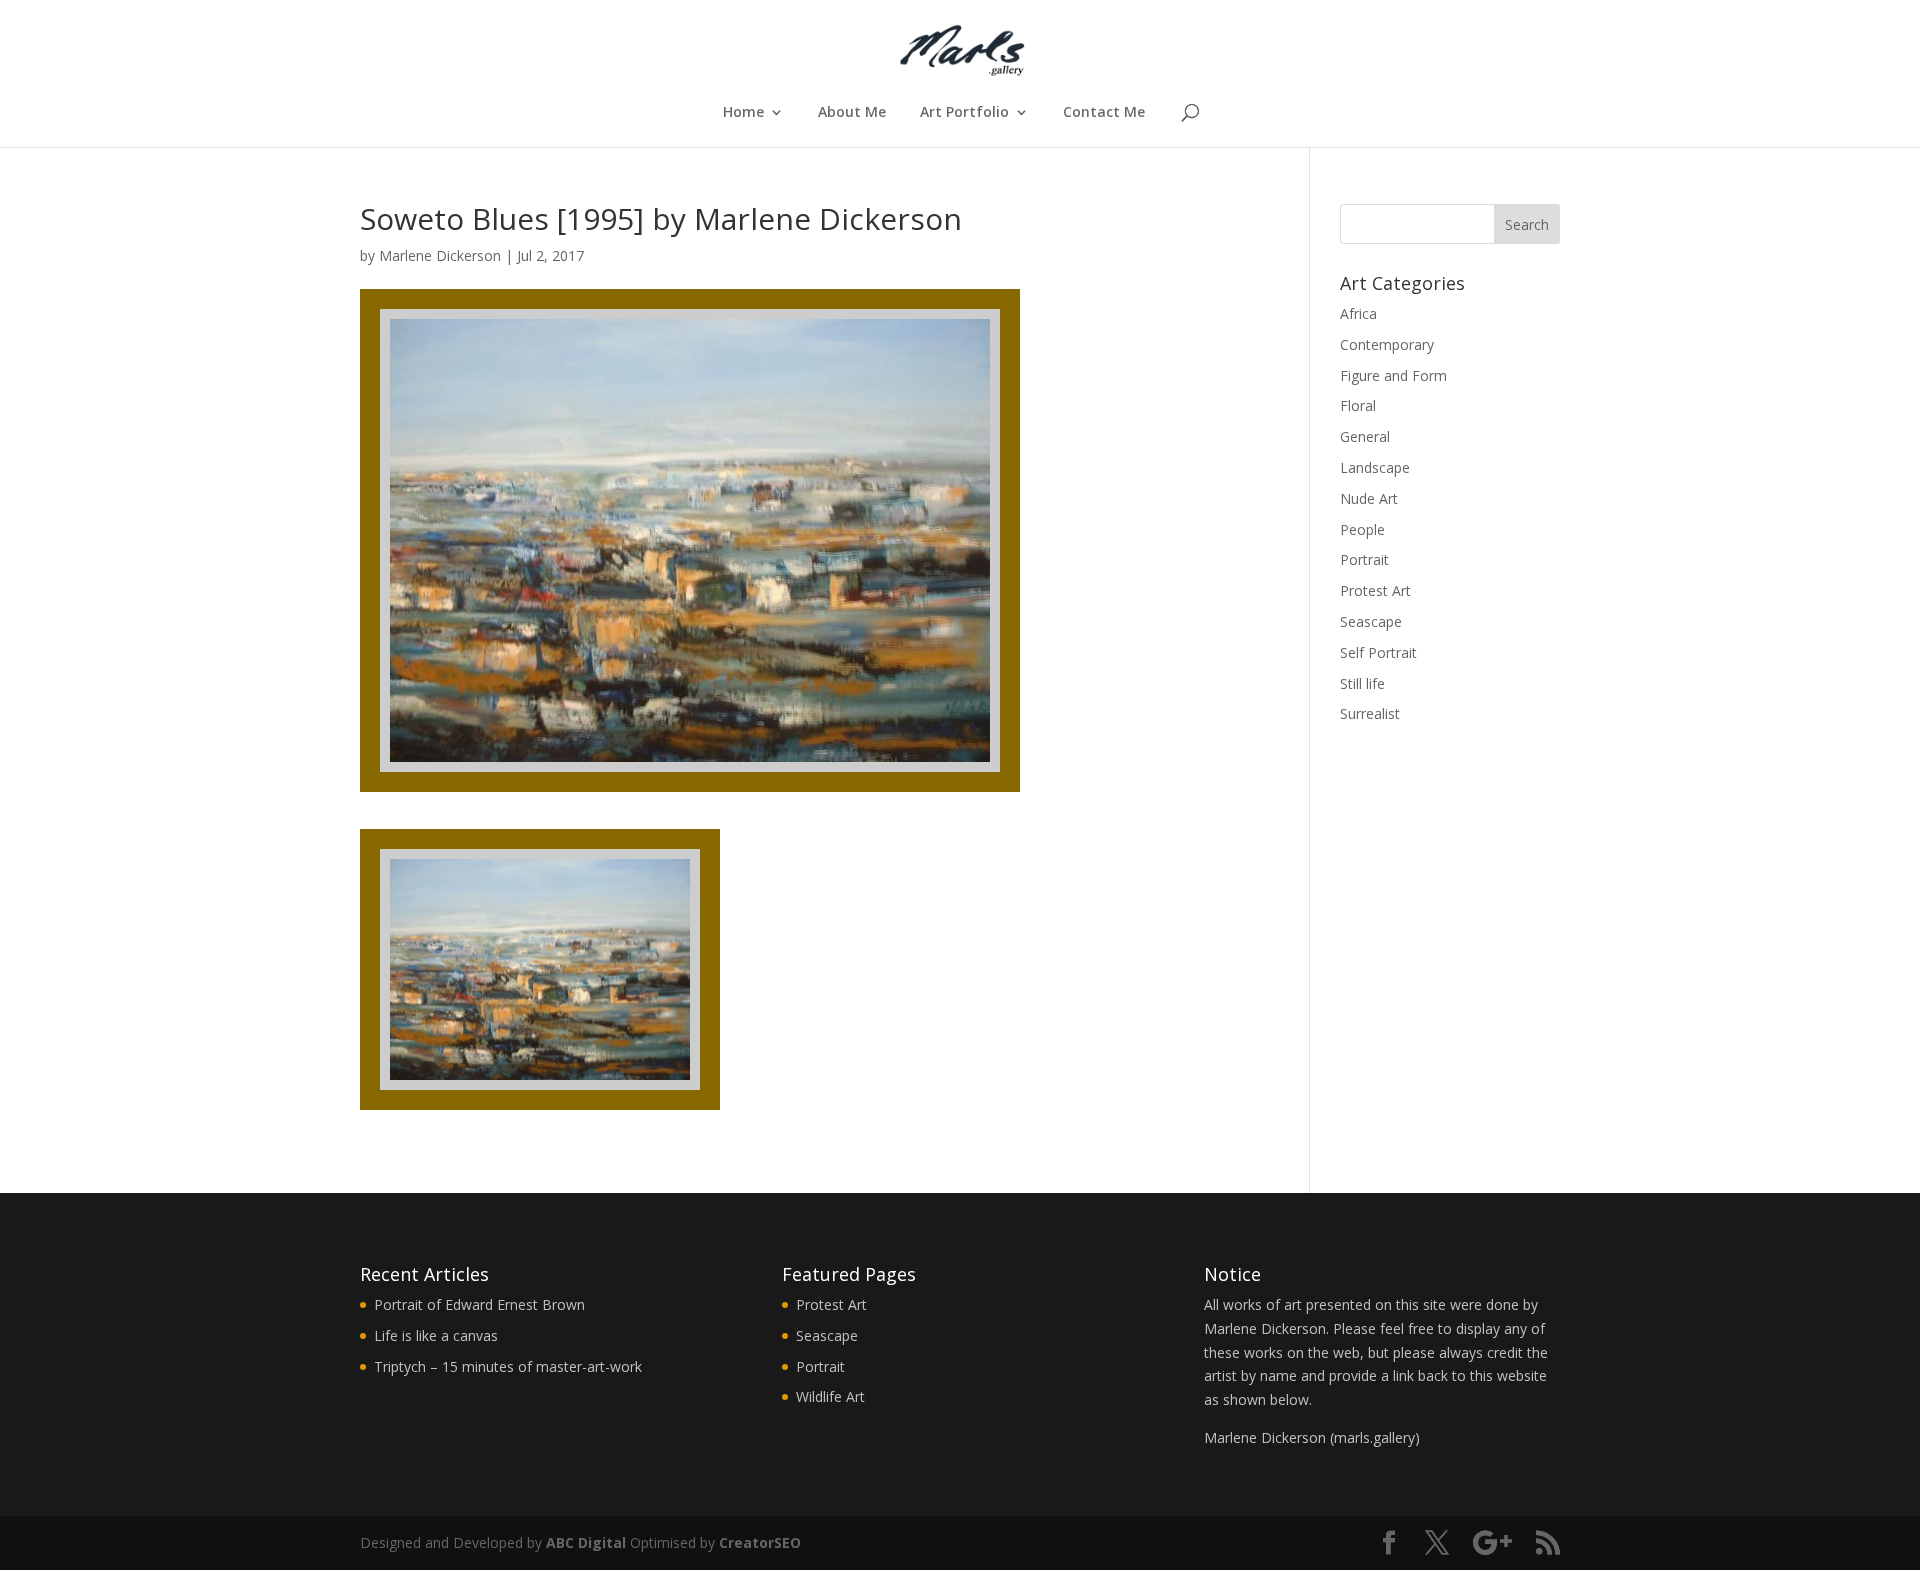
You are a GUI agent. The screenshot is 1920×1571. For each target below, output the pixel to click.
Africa (1358, 313)
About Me (852, 113)
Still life (1362, 683)
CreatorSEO (760, 1542)
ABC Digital (586, 1542)
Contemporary (1387, 344)
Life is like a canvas (436, 1335)
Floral (1358, 405)
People (1362, 529)
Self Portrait (1378, 652)
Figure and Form (1393, 375)
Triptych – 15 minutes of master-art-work (508, 1366)
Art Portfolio (964, 113)
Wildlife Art (830, 1396)
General (1365, 436)
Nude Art (1369, 498)
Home (743, 113)
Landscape (1375, 467)
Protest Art (1375, 590)
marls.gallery (1374, 1437)
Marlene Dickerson (440, 255)
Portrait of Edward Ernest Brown (479, 1304)
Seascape (1371, 621)
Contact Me (1104, 113)
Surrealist (1370, 713)
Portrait (1364, 559)
